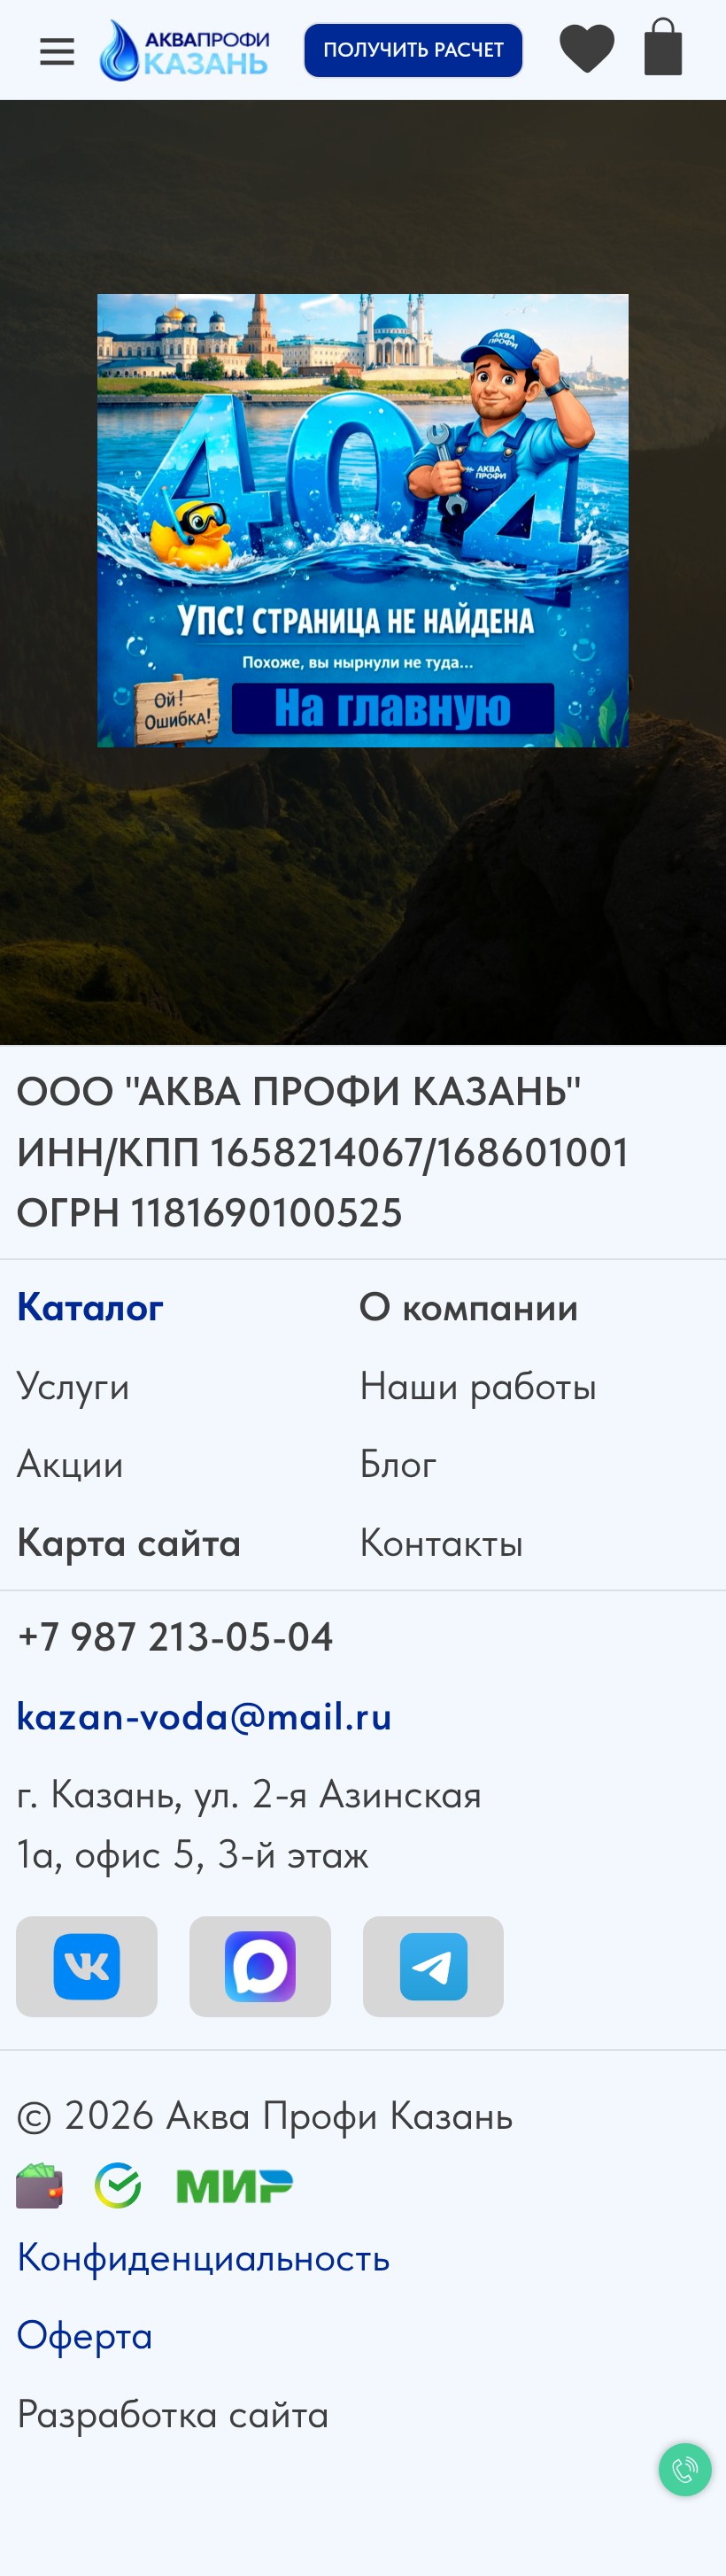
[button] (414, 50)
